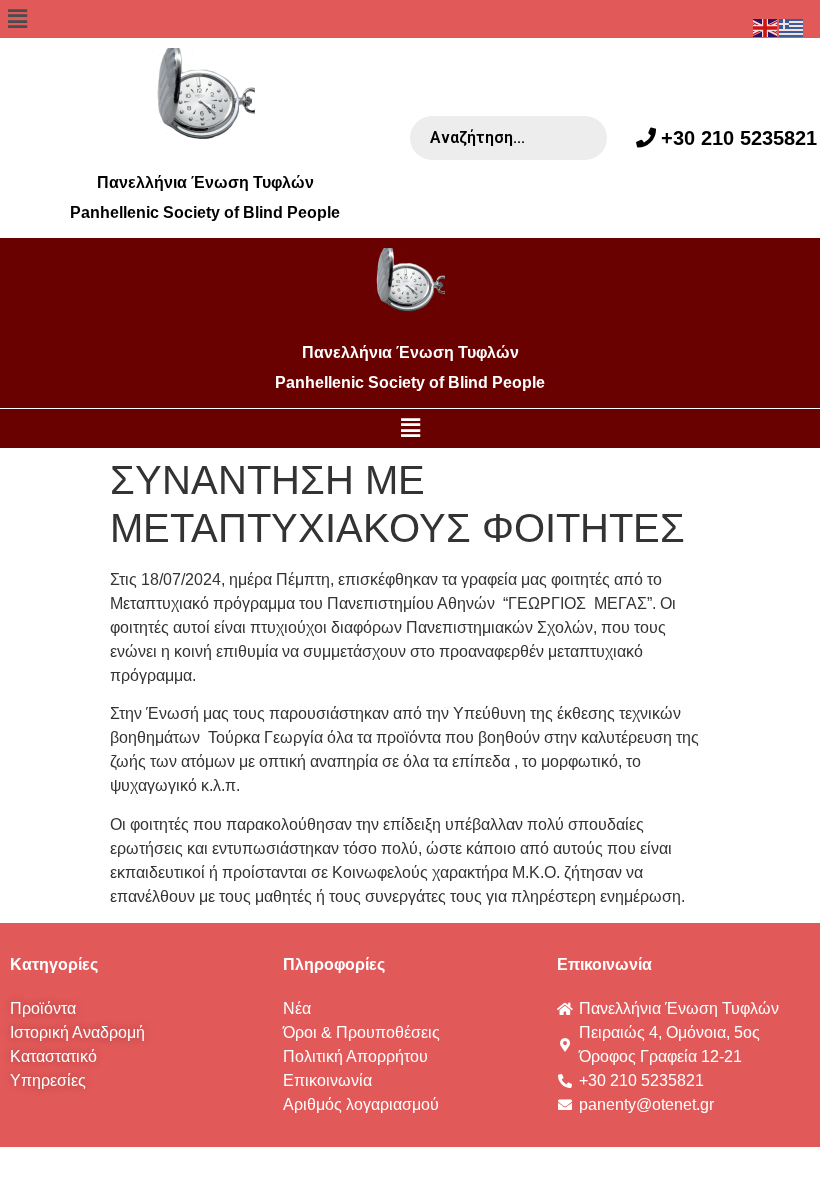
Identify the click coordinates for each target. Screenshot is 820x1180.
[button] (410, 19)
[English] (766, 26)
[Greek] (792, 26)
